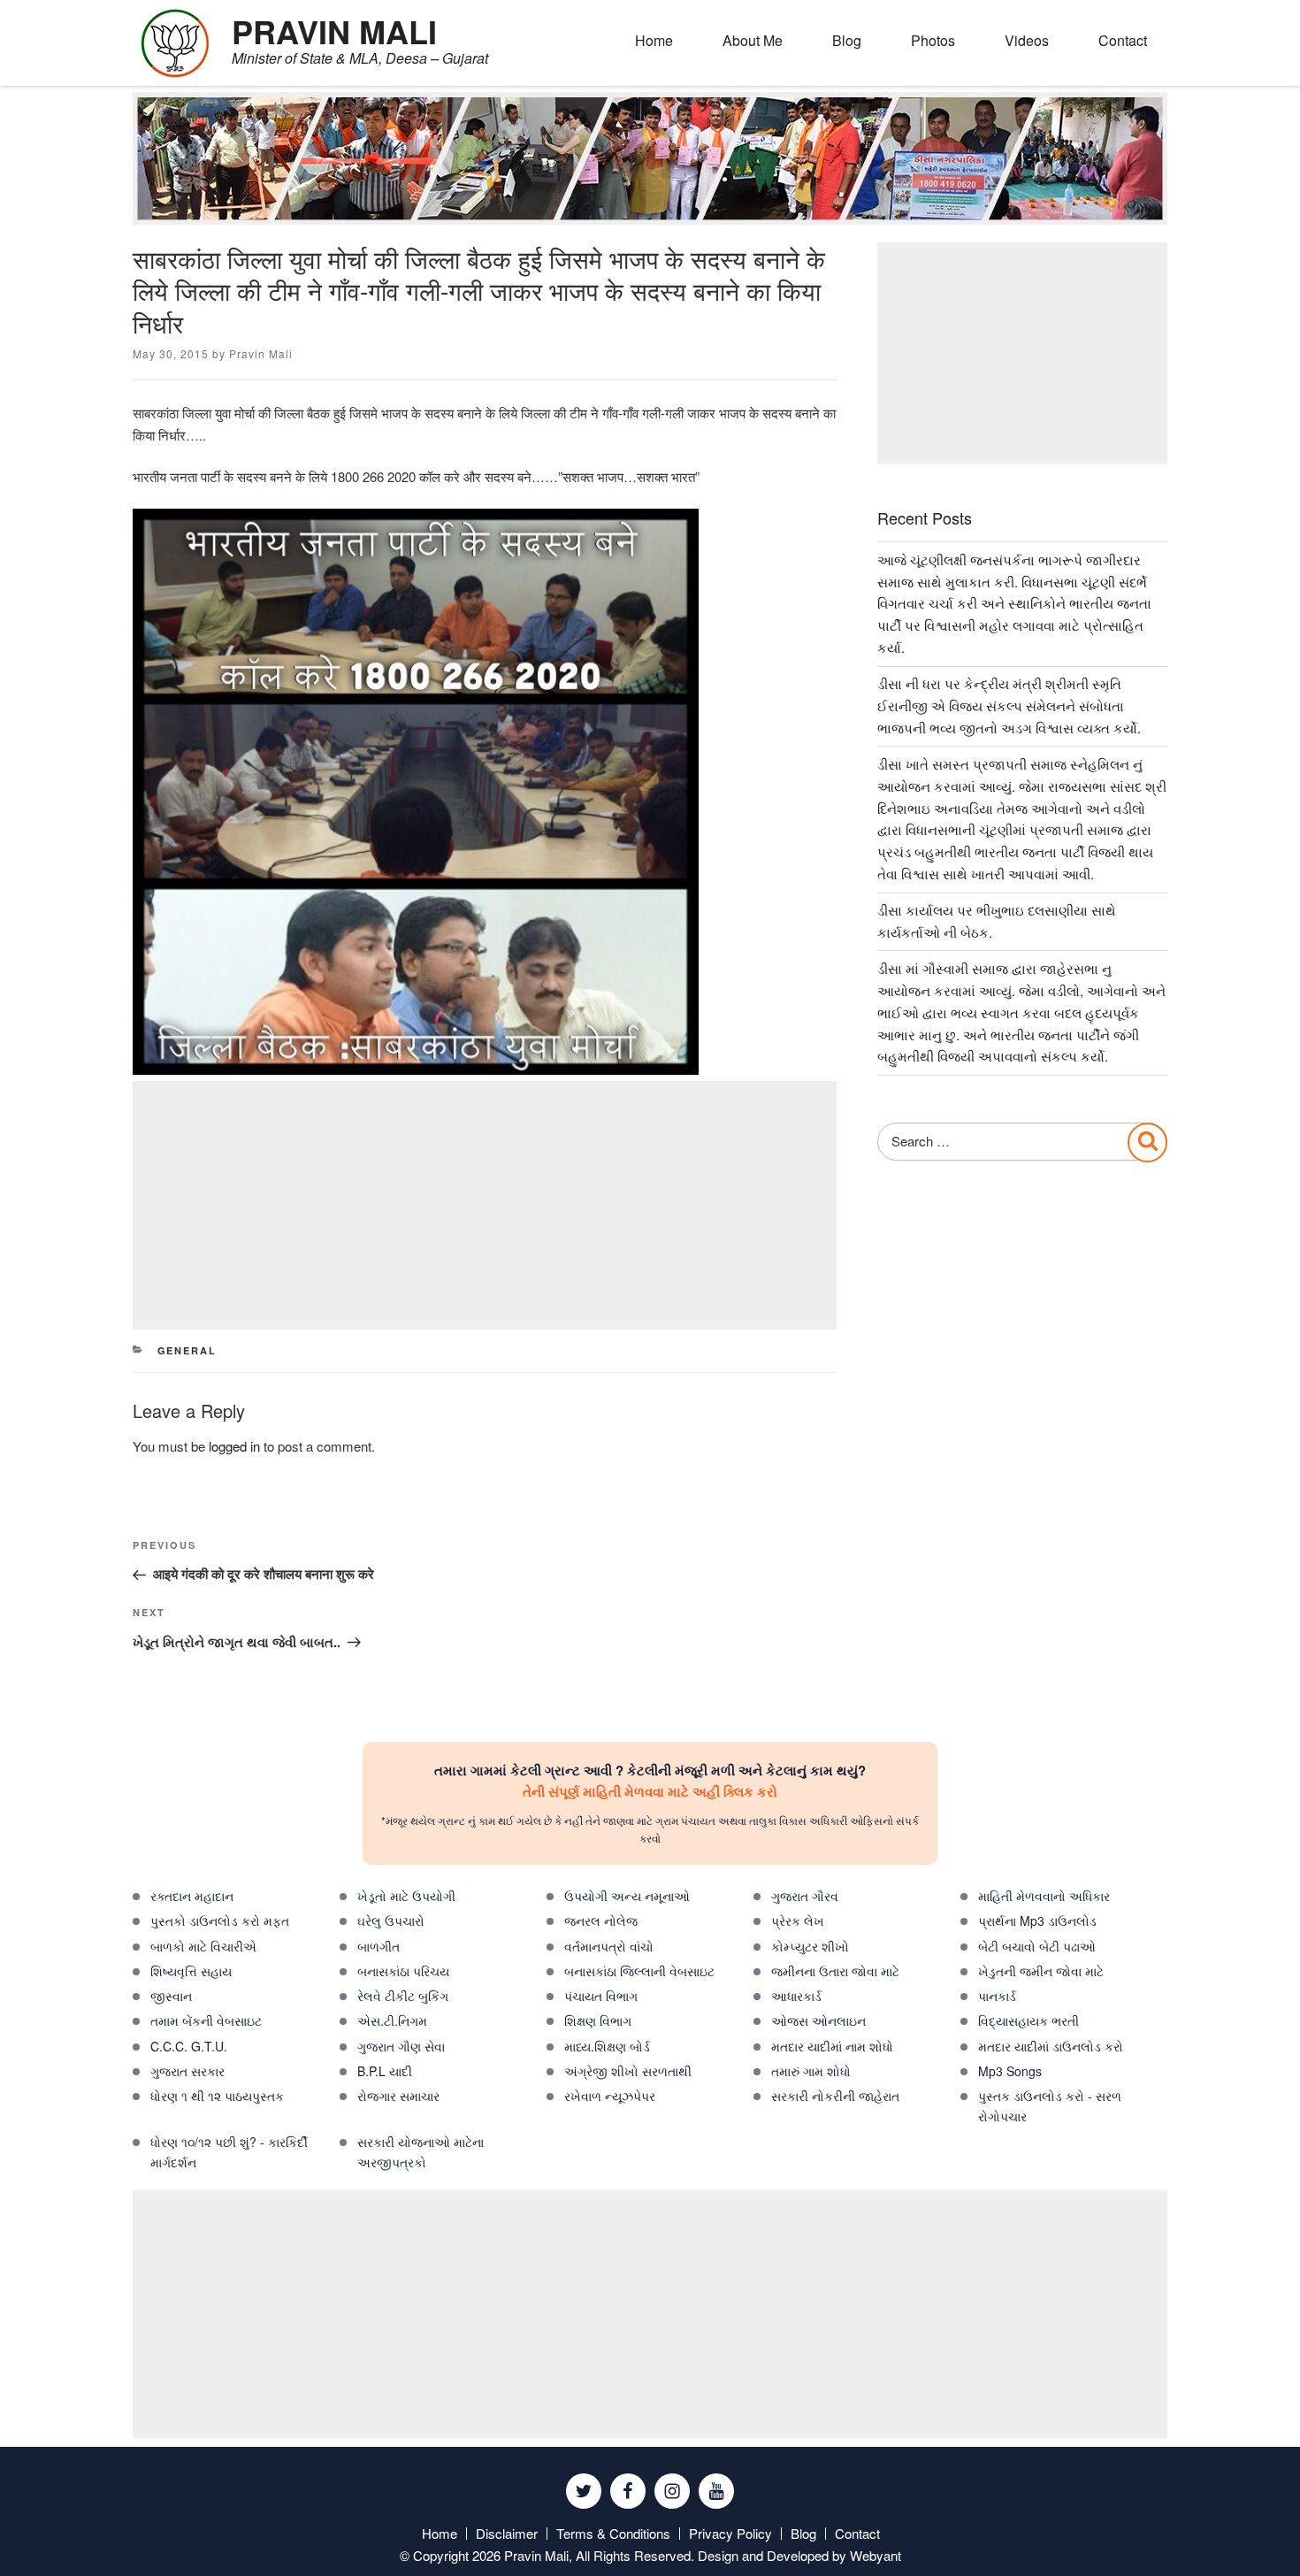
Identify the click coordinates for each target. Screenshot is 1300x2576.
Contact (1123, 40)
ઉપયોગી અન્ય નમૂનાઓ (627, 1896)
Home (654, 40)
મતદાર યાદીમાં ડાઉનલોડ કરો (1051, 2046)
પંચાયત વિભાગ (601, 1996)
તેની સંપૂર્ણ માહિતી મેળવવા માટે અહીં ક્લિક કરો (650, 1791)
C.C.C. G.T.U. (189, 2046)
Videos (1027, 40)
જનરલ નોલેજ (601, 1920)
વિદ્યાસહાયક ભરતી (1029, 2020)
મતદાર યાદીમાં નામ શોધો (832, 2046)
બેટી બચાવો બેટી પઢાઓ (1037, 1946)
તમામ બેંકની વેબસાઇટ (206, 2020)
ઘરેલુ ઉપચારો (391, 1920)
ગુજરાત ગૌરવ (805, 1896)
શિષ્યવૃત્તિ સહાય (191, 1971)
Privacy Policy (730, 2533)
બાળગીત (379, 1946)
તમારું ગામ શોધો (811, 2071)
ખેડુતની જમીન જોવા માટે (1041, 1971)
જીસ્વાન (171, 1996)
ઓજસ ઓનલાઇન (818, 2020)
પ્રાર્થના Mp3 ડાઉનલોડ (1037, 1920)
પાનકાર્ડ (997, 1996)
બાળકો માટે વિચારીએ (203, 1946)
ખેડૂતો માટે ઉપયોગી (406, 1896)
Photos (933, 40)
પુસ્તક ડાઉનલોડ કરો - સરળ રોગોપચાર (1050, 2106)
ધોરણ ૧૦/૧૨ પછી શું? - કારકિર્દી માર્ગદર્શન (229, 2152)
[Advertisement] (485, 1205)
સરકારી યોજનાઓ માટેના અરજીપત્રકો (421, 2152)
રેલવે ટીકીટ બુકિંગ (403, 1996)
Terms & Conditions (613, 2533)
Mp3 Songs (1010, 2071)
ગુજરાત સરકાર (187, 2071)
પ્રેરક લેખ (798, 1920)
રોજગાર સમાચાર (398, 2096)
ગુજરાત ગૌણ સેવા (401, 2046)
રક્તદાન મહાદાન (192, 1896)
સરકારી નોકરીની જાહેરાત (835, 2096)
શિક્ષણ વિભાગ (598, 2020)
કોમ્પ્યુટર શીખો (810, 1946)
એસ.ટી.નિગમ (392, 2020)
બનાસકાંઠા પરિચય (403, 1971)
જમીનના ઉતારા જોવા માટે (835, 1971)
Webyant (876, 2555)
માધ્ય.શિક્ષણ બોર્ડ (607, 2046)
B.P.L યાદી (385, 2071)
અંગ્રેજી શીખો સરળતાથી (628, 2071)
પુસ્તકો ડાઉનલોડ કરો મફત (220, 1920)
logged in (234, 1446)
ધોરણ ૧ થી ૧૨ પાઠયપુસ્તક (217, 2096)
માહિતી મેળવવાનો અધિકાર (1044, 1896)
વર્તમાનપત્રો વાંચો (609, 1946)
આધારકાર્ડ (796, 1996)
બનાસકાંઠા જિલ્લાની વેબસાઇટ (639, 1971)
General (187, 1350)
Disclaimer (507, 2533)
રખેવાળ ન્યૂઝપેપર (610, 2096)
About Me (753, 40)
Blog (847, 40)
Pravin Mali (261, 353)
